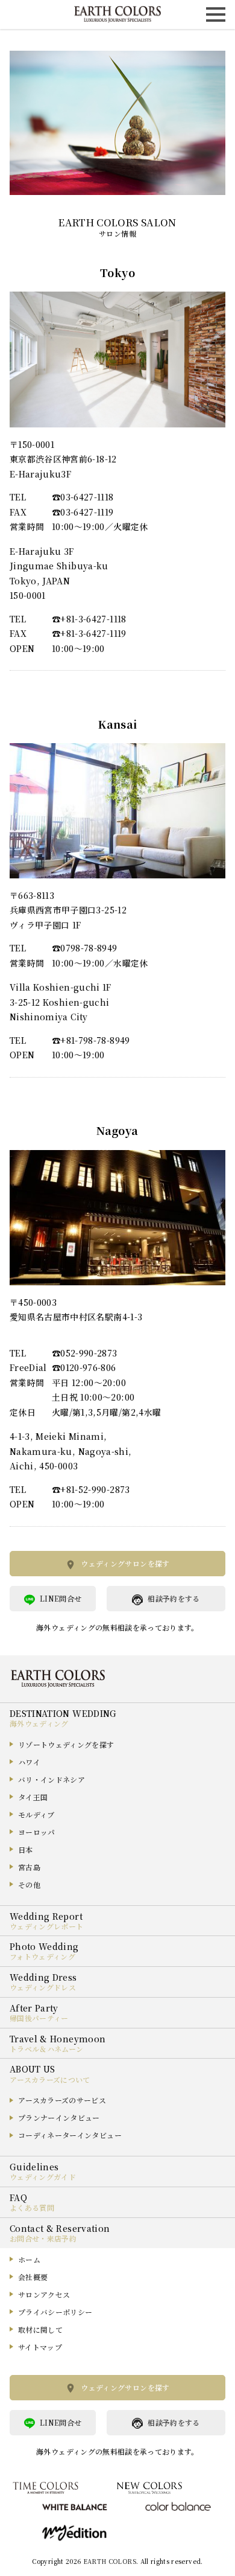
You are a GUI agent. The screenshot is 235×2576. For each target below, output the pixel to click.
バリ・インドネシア (52, 1779)
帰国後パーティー (39, 2018)
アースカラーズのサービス (62, 2100)
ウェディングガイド (43, 2177)
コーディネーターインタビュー (70, 2135)
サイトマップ (40, 2347)
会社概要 (33, 2277)
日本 (26, 1849)
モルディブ (36, 1814)
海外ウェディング (39, 1723)
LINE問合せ (61, 1598)
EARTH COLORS (110, 2561)
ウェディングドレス (43, 1987)
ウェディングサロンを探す (125, 1563)
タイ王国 (33, 1797)
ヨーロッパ (37, 1832)
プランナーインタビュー (59, 2117)
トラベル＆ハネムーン (47, 2049)
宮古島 (29, 1867)
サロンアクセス (44, 2294)
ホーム (29, 2259)
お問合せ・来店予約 (43, 2238)
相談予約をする (174, 1598)
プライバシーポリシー (55, 2312)
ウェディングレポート (47, 1926)
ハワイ (29, 1762)
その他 (29, 1884)
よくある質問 (32, 2207)
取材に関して (40, 2329)
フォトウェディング (42, 1956)
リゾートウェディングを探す (66, 1744)
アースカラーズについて (50, 2079)
